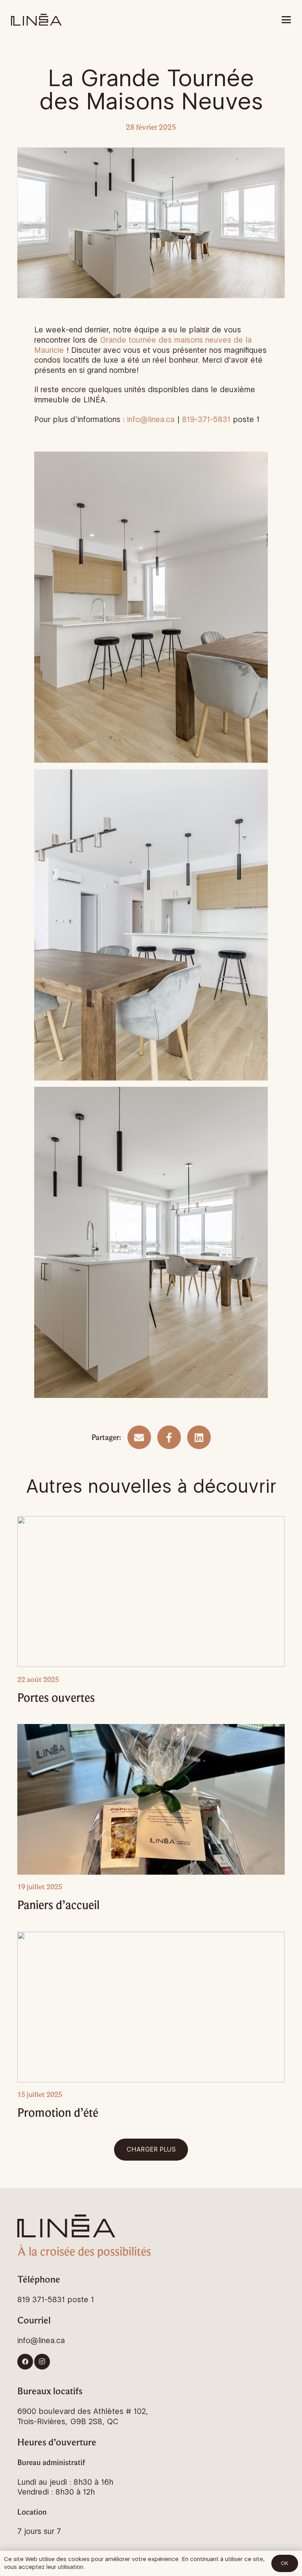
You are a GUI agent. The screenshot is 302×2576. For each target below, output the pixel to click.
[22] (151, 1242)
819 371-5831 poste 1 (56, 2299)
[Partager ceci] (169, 1437)
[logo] (36, 20)
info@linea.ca (151, 419)
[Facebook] (25, 2362)
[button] (286, 20)
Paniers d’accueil (58, 1905)
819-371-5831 (206, 419)
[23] (151, 925)
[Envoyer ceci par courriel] (139, 1437)
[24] (151, 607)
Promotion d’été (58, 2112)
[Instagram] (42, 2362)
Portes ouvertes (56, 1697)
